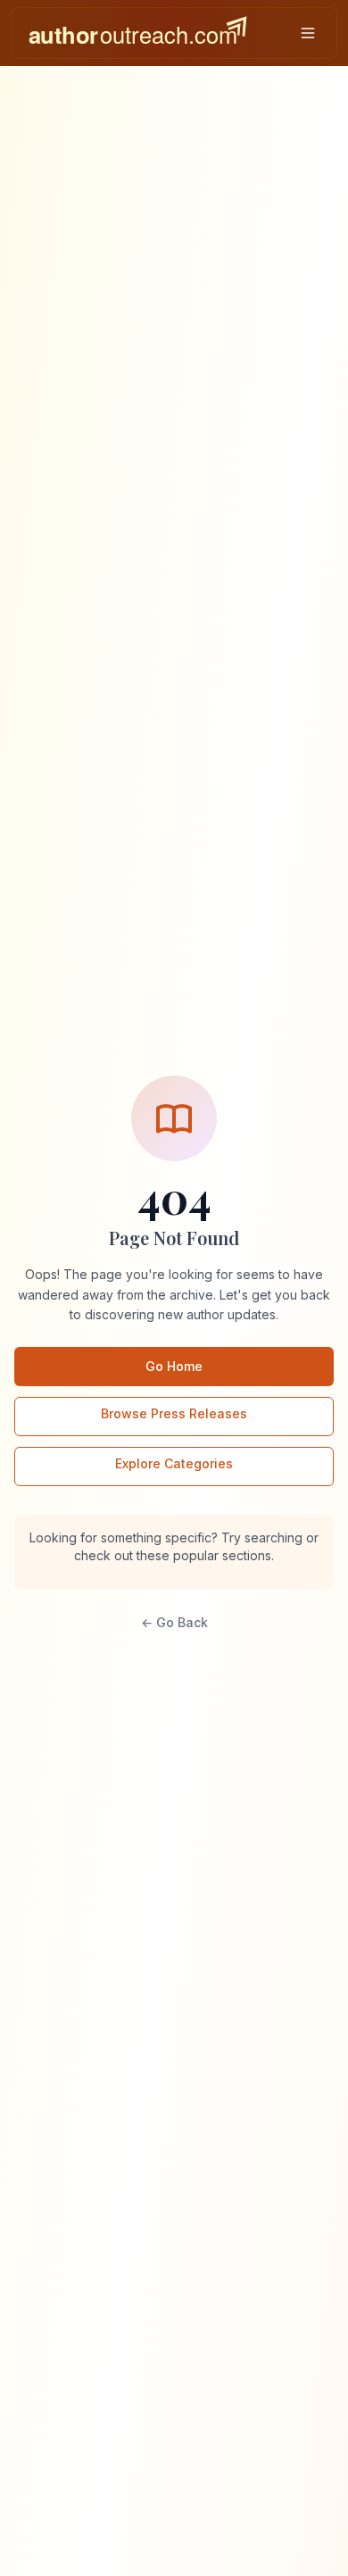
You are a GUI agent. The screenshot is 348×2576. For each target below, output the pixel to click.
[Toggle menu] (308, 33)
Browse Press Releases (174, 1413)
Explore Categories (174, 1463)
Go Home (174, 1366)
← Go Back (174, 1622)
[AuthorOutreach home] (137, 33)
